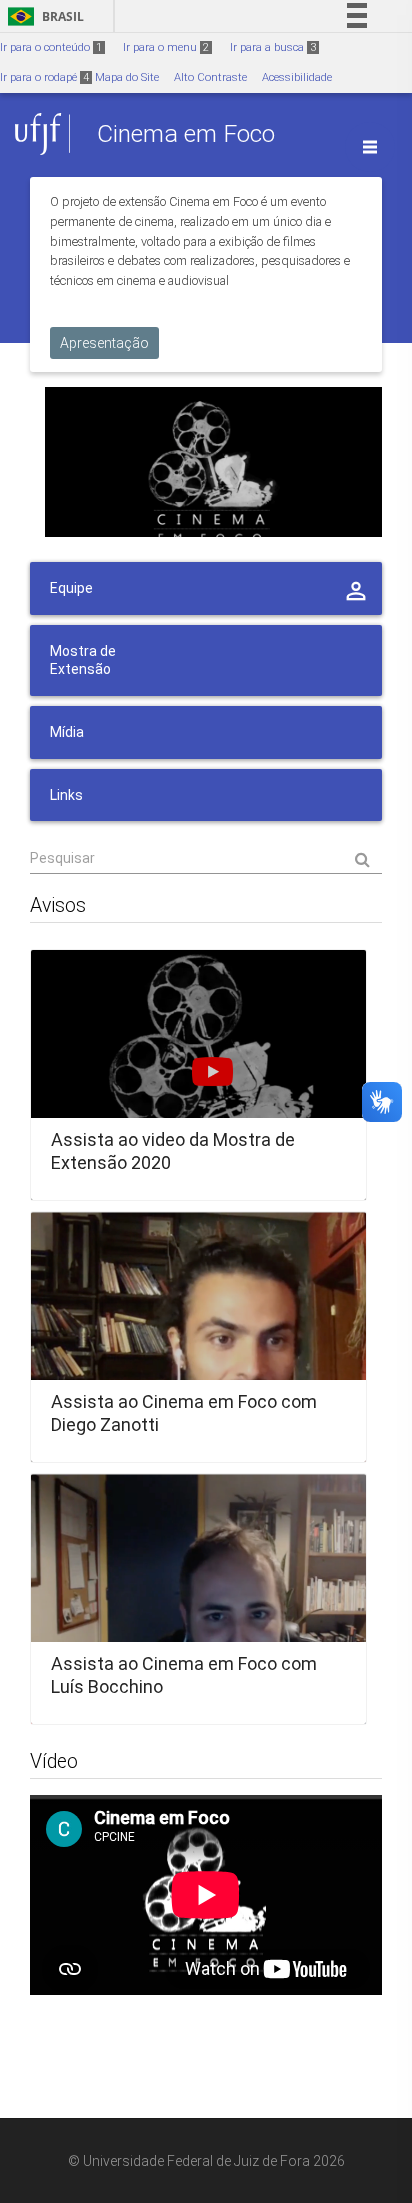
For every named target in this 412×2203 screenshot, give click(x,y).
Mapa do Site (127, 77)
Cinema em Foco (186, 133)
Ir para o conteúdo (51, 47)
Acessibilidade (297, 77)
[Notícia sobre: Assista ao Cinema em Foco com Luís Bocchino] (198, 1599)
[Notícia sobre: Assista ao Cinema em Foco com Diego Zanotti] (198, 1337)
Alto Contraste (210, 77)
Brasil (42, 16)
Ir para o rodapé (44, 77)
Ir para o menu (166, 47)
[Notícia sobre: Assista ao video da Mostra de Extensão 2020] (198, 1075)
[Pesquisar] (206, 858)
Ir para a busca (273, 47)
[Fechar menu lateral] (370, 147)
